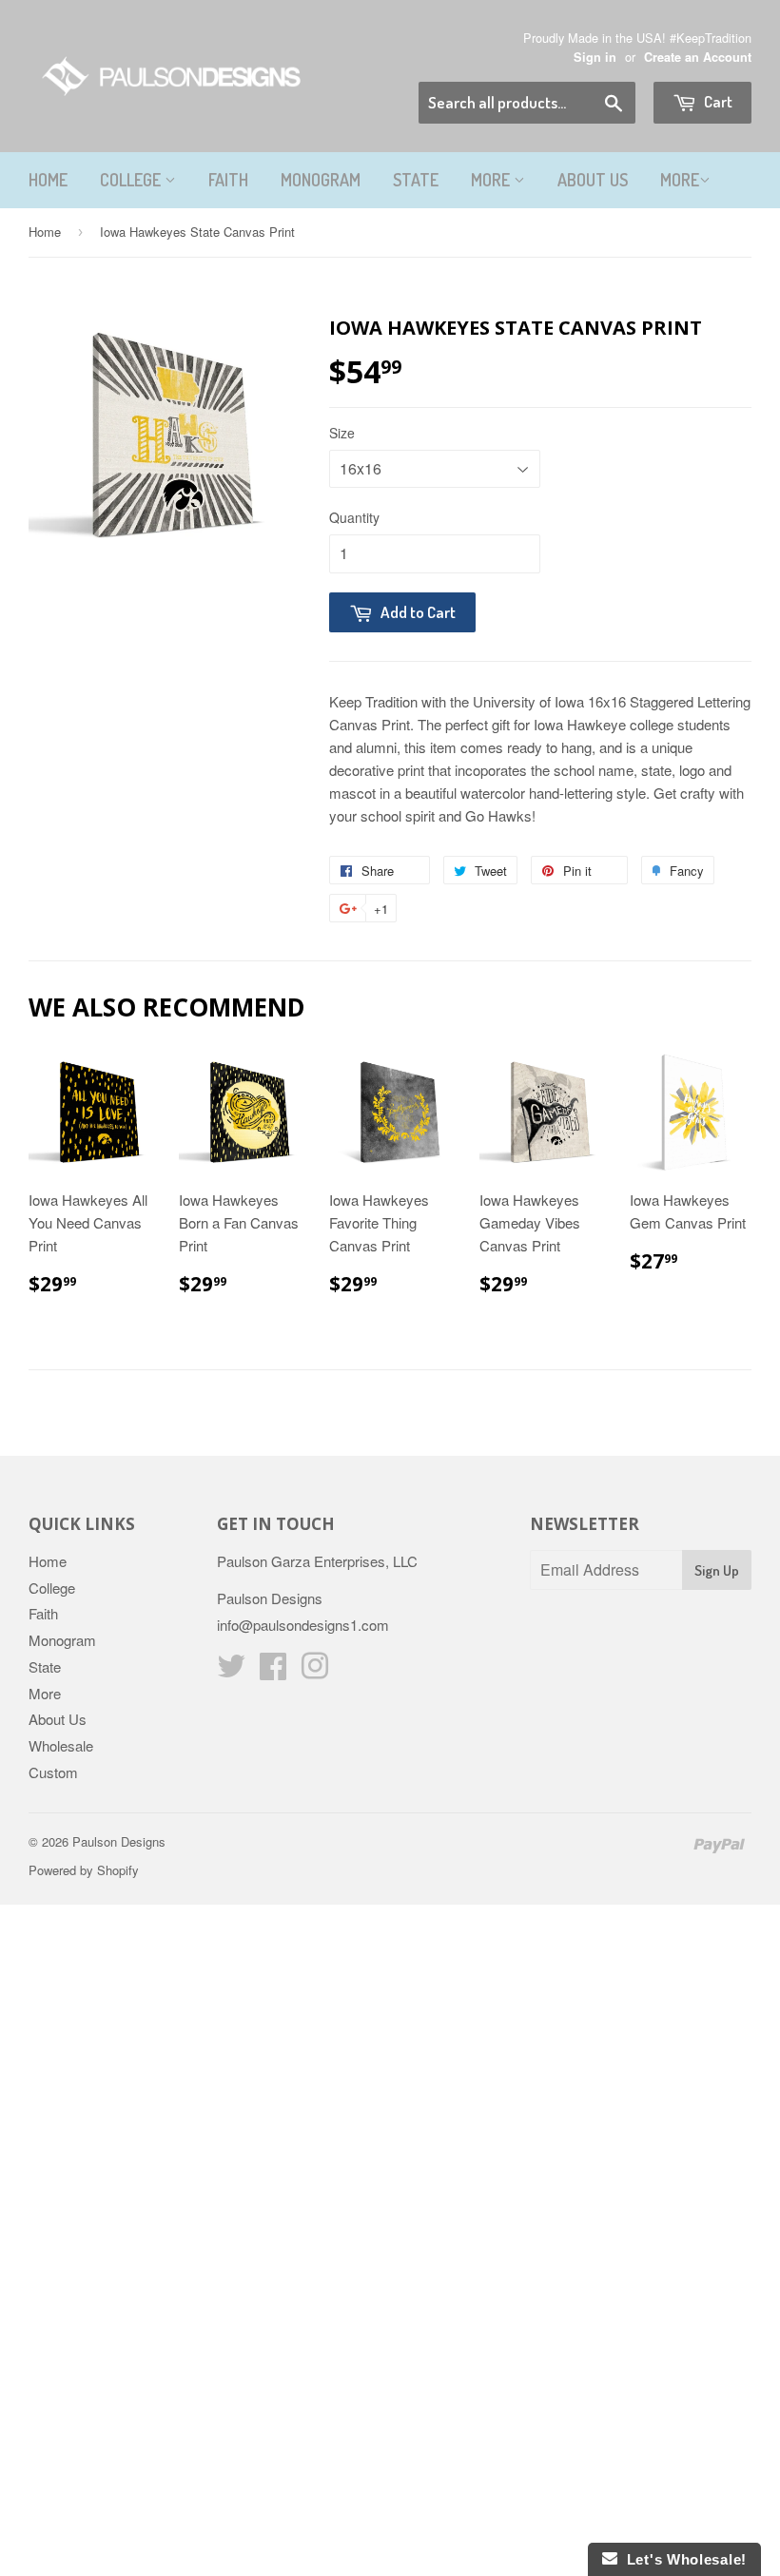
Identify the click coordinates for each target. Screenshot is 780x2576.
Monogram (321, 180)
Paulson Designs (119, 1841)
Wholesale (61, 1745)
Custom (53, 1772)
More (492, 180)
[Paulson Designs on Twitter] (231, 1671)
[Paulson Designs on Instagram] (315, 1671)
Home (48, 180)
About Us (593, 180)
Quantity (354, 517)
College (132, 180)
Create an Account (698, 57)
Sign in (595, 57)
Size (342, 433)
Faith (228, 180)
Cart (717, 101)
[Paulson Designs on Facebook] (273, 1671)
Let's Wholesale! (682, 2559)
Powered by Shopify (84, 1870)
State (416, 180)
